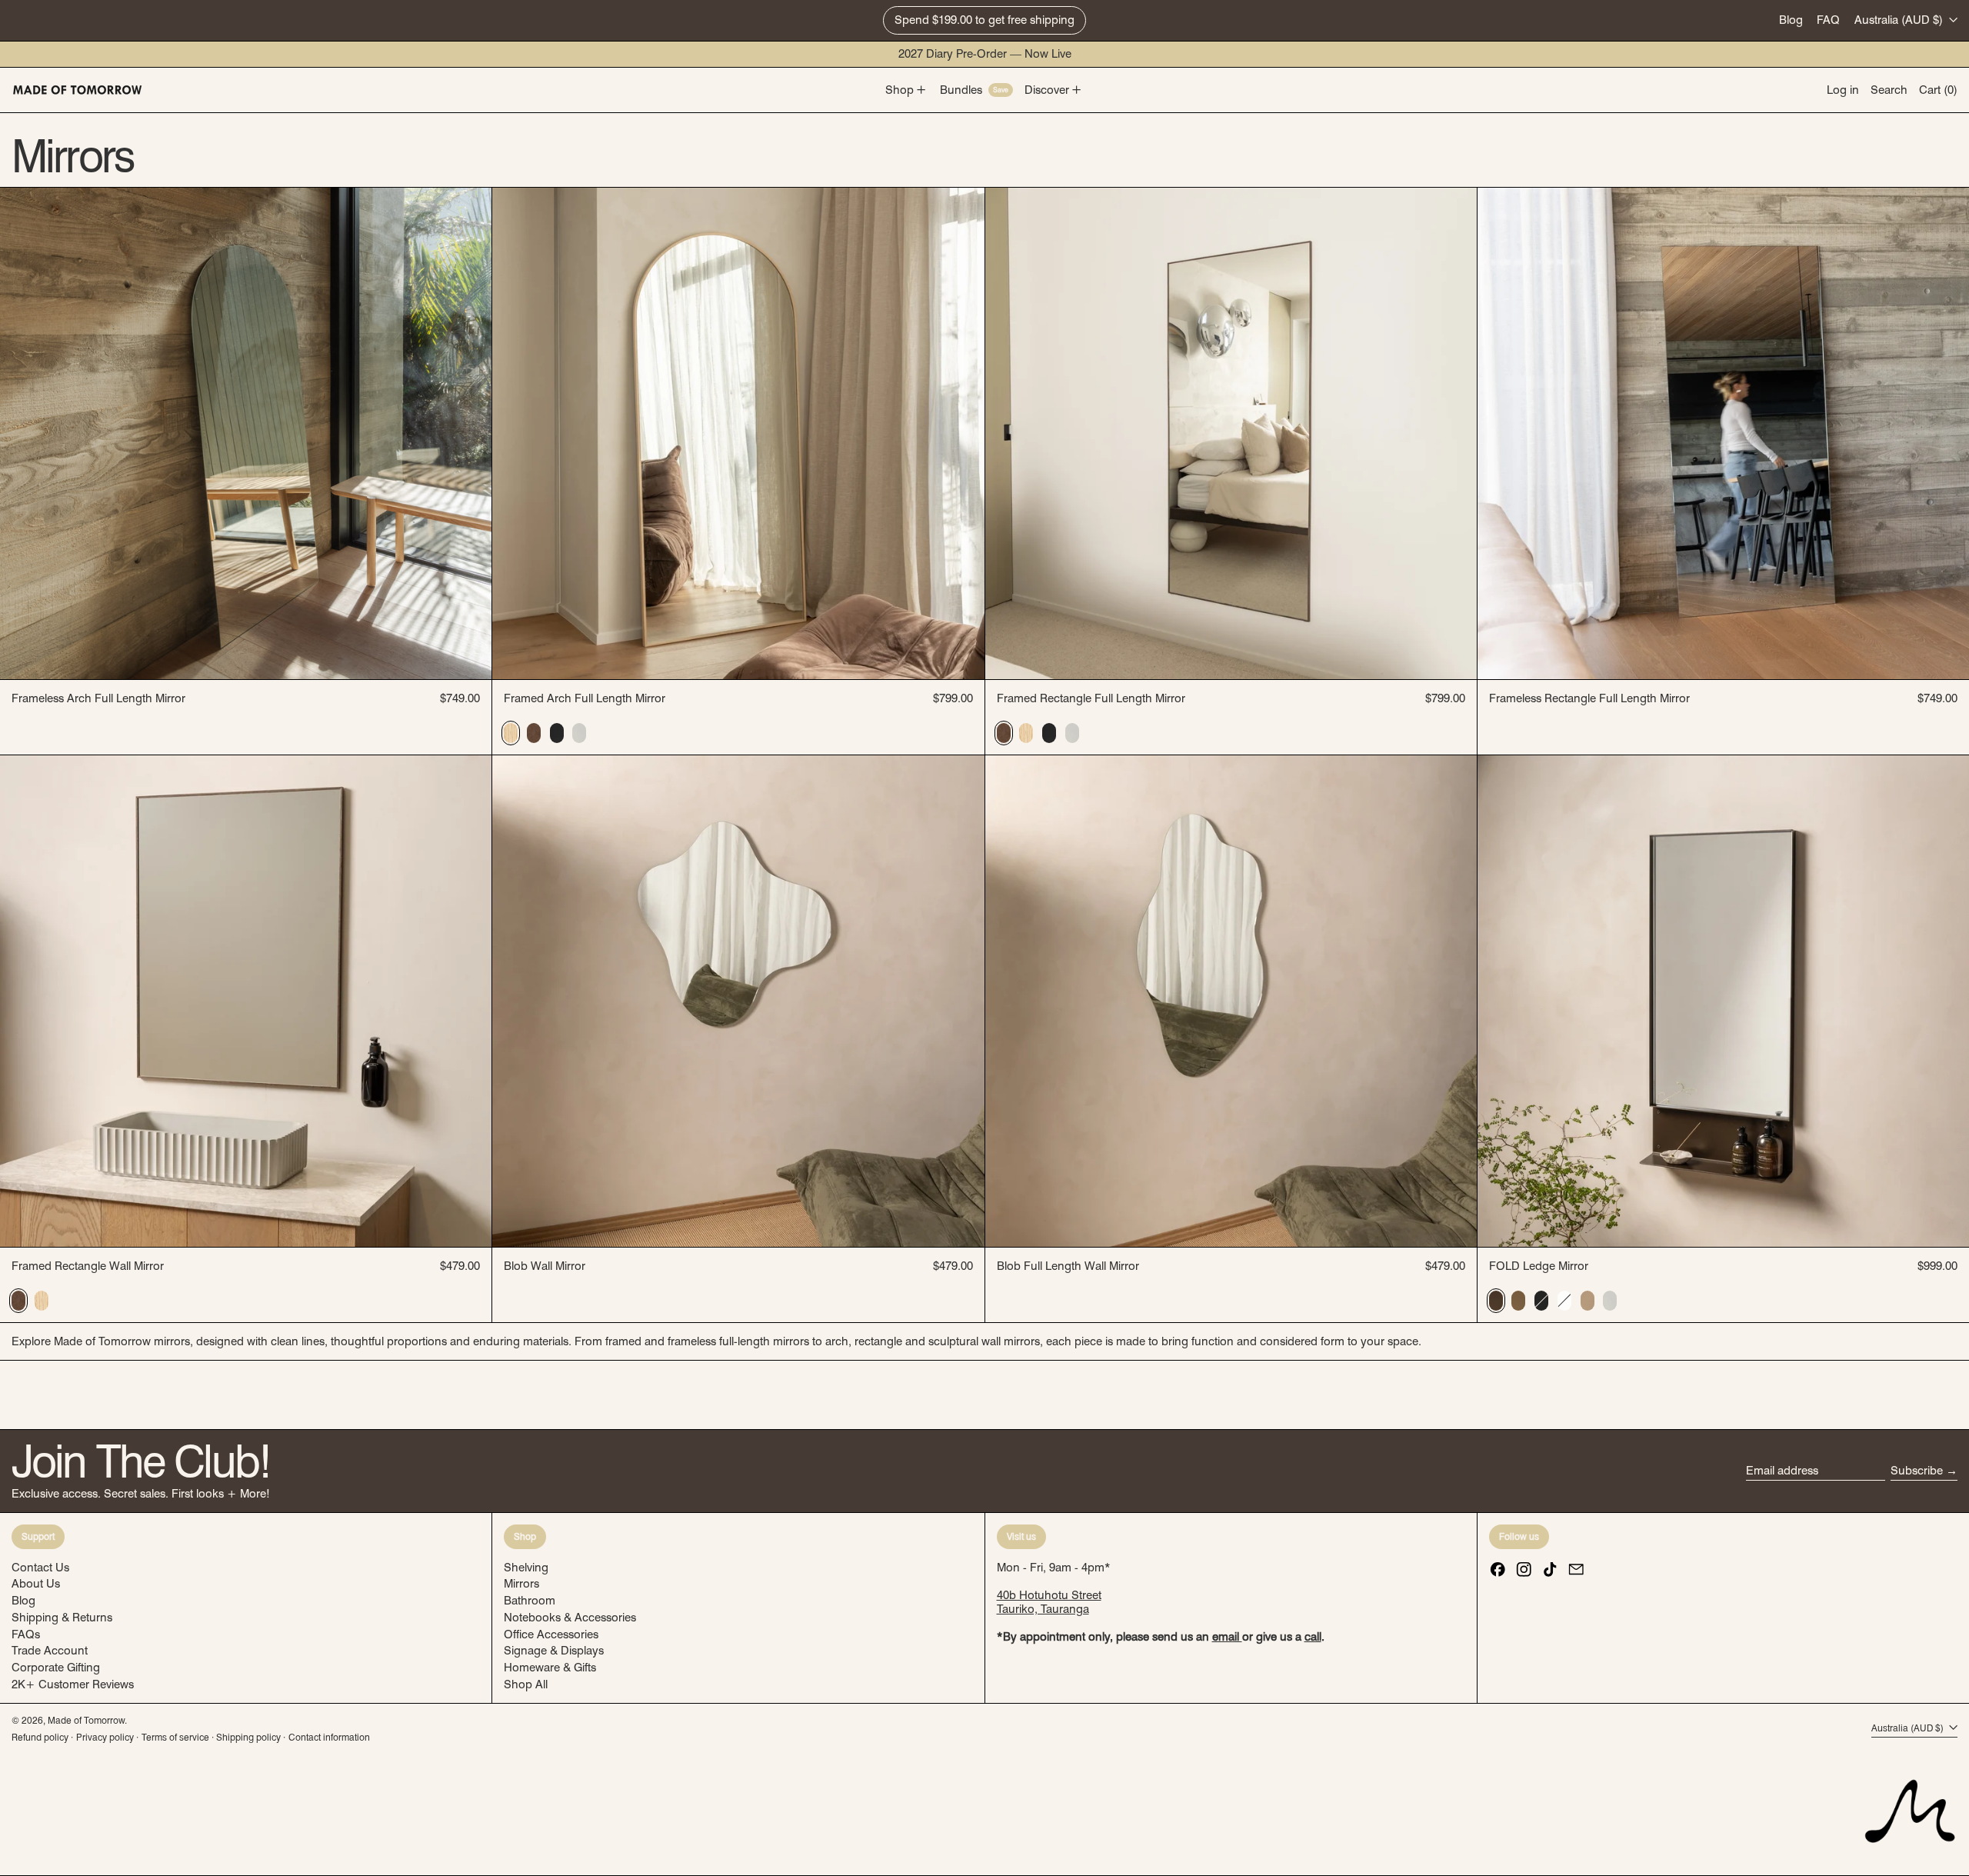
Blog (1791, 20)
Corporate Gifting (56, 1668)
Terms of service (175, 1737)
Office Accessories (551, 1634)
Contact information (329, 1737)
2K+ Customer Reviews (73, 1684)
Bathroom (530, 1601)
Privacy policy (105, 1737)
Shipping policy (248, 1737)
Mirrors (521, 1584)
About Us (36, 1584)
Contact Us (40, 1568)
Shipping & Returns (62, 1618)
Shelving (526, 1568)
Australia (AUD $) (1900, 20)
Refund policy (40, 1737)
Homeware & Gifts (550, 1668)
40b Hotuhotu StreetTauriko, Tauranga (1049, 1602)
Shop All (526, 1684)
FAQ (1828, 20)
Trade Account (50, 1651)
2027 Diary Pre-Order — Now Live (985, 54)
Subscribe (1917, 1471)
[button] (1889, 90)
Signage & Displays (554, 1651)
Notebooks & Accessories (570, 1618)
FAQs (26, 1634)
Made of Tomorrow (86, 1720)
